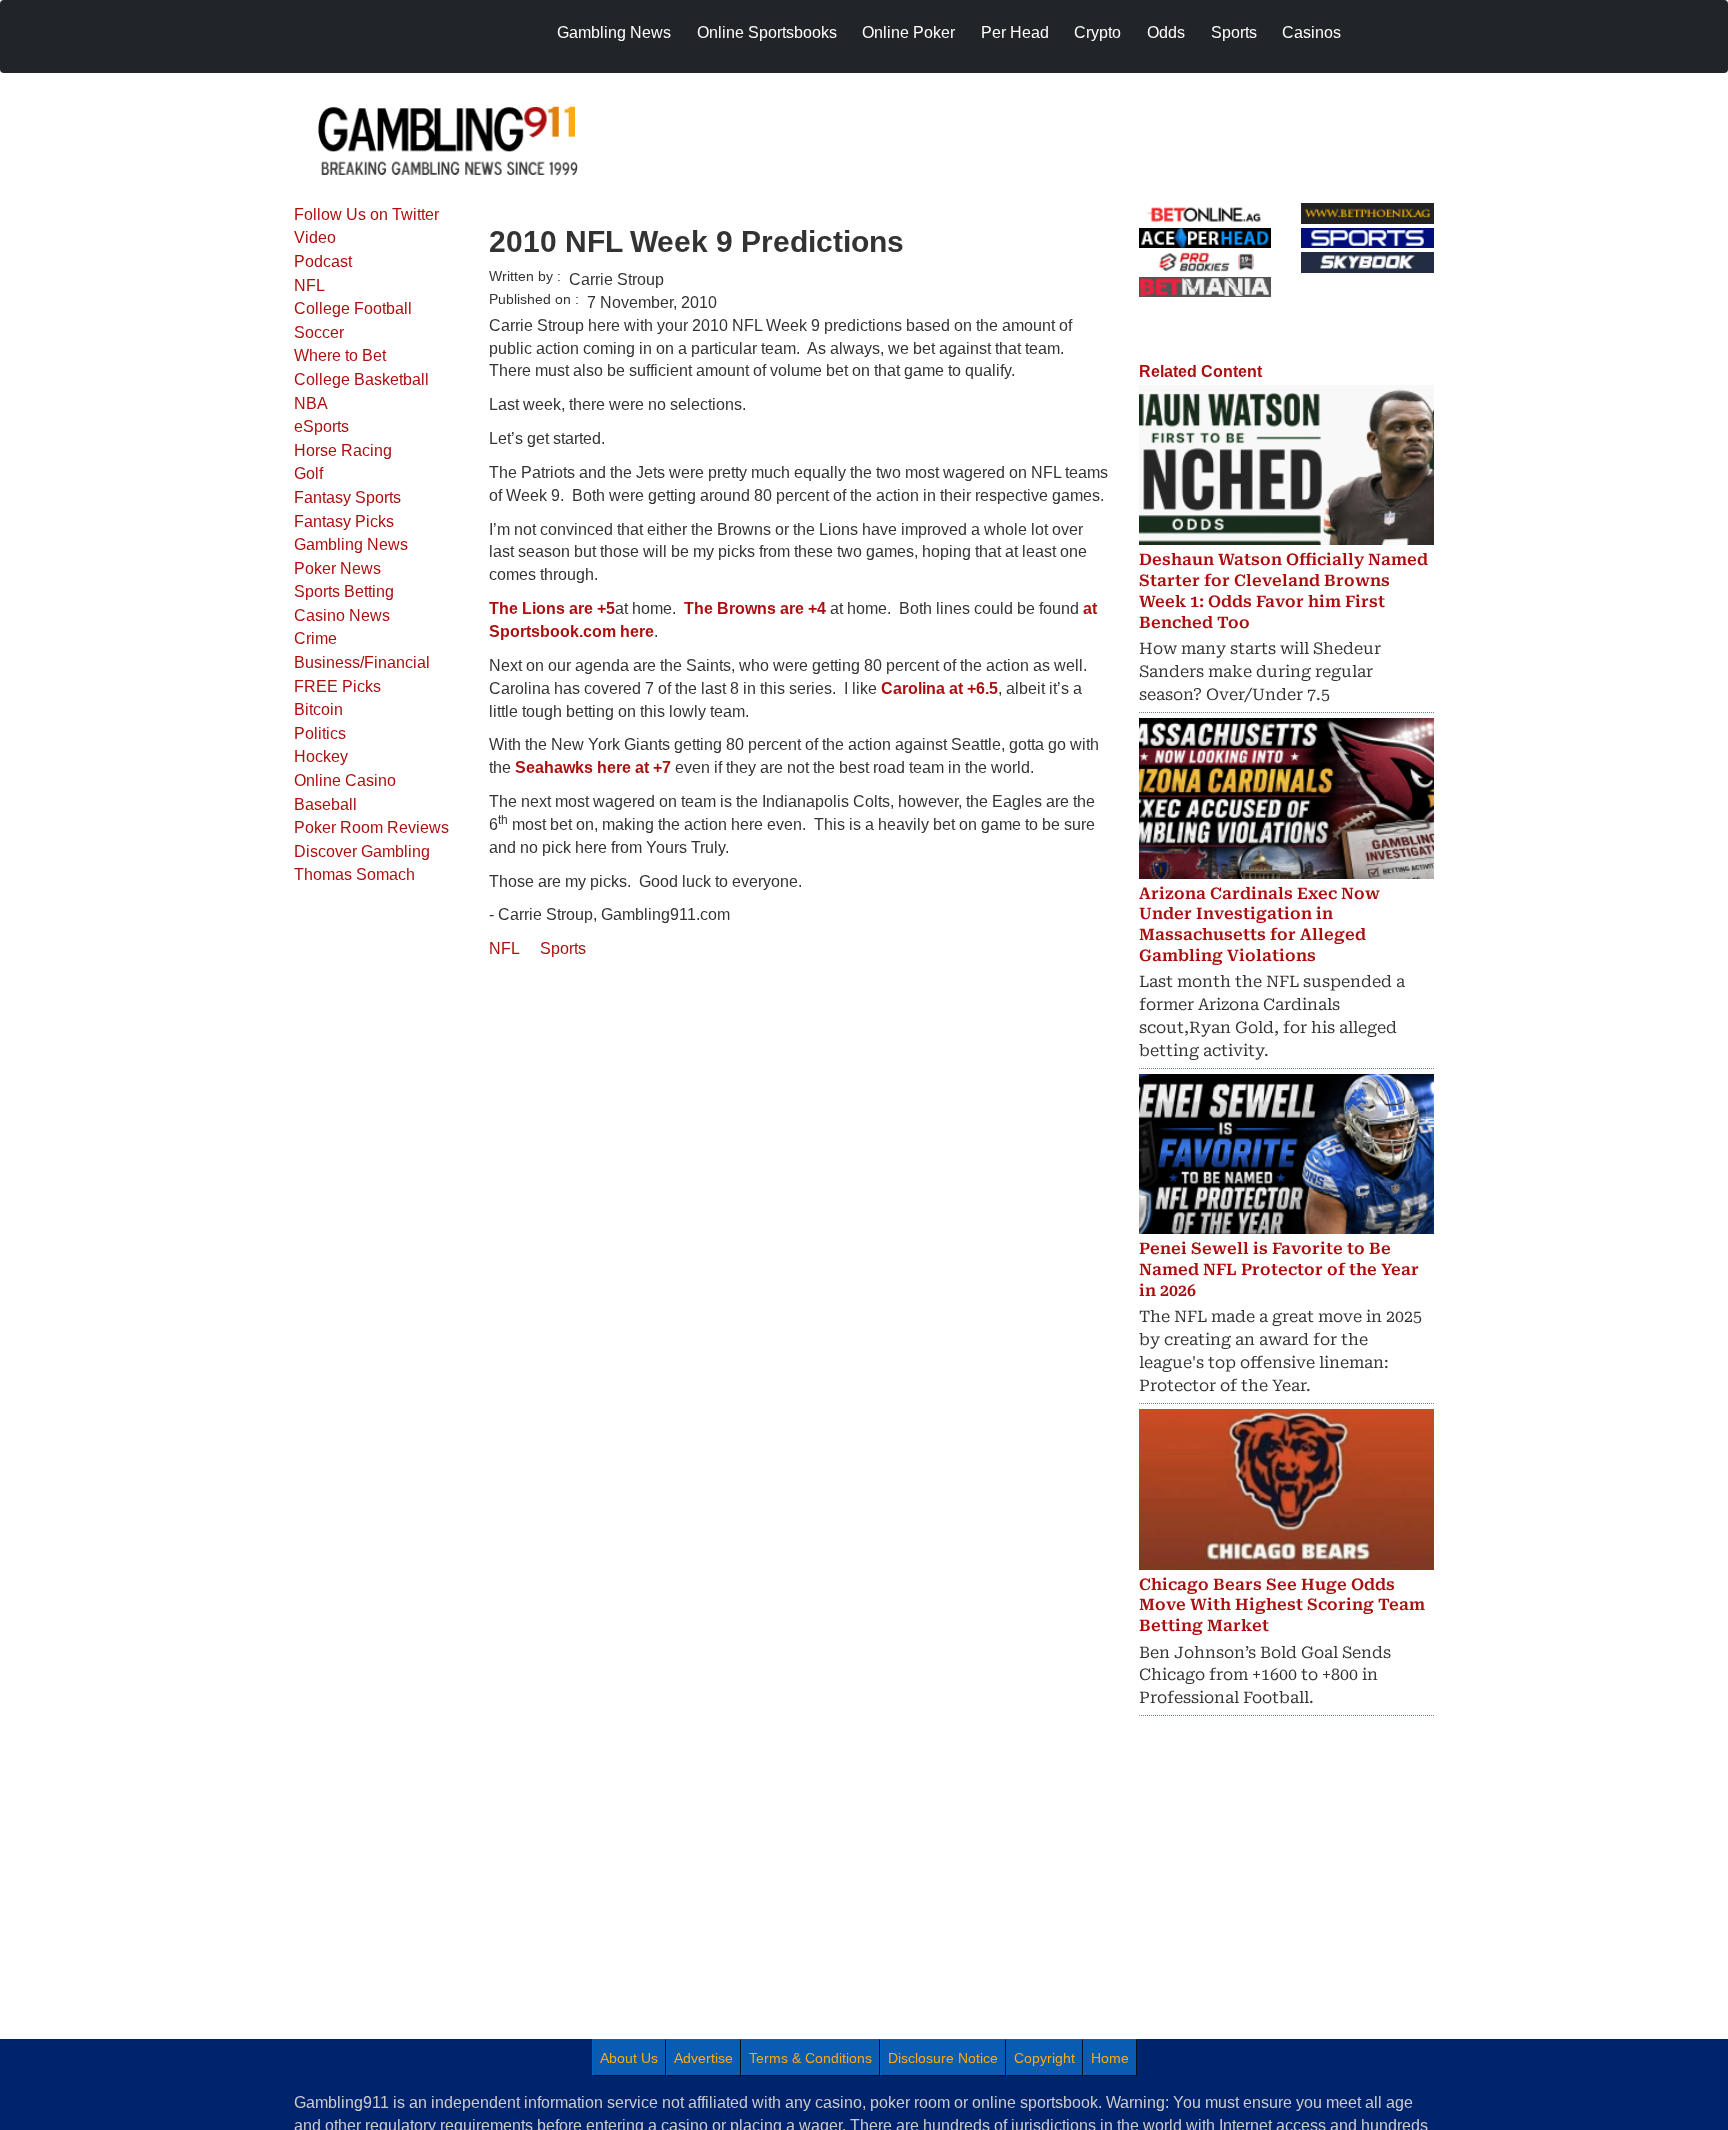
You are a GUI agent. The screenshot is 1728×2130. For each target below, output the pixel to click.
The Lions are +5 (552, 608)
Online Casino (345, 780)
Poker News (337, 568)
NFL (309, 285)
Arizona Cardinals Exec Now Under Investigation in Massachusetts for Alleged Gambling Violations (1259, 924)
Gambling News (351, 544)
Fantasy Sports (347, 497)
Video (315, 237)
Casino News (342, 615)
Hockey (321, 756)
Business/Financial (362, 662)
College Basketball (361, 379)
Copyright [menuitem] (1044, 2058)
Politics (320, 733)
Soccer (319, 332)
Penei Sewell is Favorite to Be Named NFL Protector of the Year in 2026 (1279, 1269)
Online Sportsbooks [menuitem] (767, 32)
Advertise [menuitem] (703, 2058)
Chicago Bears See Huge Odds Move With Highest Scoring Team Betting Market (1282, 1605)
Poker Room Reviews (371, 827)
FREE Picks (337, 686)
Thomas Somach (354, 874)
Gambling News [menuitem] (614, 32)
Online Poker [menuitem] (908, 32)
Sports (563, 948)
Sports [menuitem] (1234, 32)
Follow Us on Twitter (366, 214)
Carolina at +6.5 (939, 688)
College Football (353, 308)
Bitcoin (318, 709)
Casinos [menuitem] (1311, 32)
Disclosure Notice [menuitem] (943, 2058)
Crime (315, 638)
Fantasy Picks (344, 521)
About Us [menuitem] (629, 2058)
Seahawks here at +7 (593, 767)
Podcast (323, 261)
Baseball (325, 804)
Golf (308, 473)
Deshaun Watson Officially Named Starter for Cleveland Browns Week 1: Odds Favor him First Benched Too (1283, 590)
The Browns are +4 (755, 608)
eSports (321, 426)
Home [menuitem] (1110, 2058)
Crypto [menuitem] (1097, 32)
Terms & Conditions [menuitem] (810, 2058)
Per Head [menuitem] (1015, 32)
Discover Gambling (362, 851)
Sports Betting (344, 591)
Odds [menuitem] (1166, 32)
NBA (311, 403)
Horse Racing (343, 450)
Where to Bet (340, 355)
